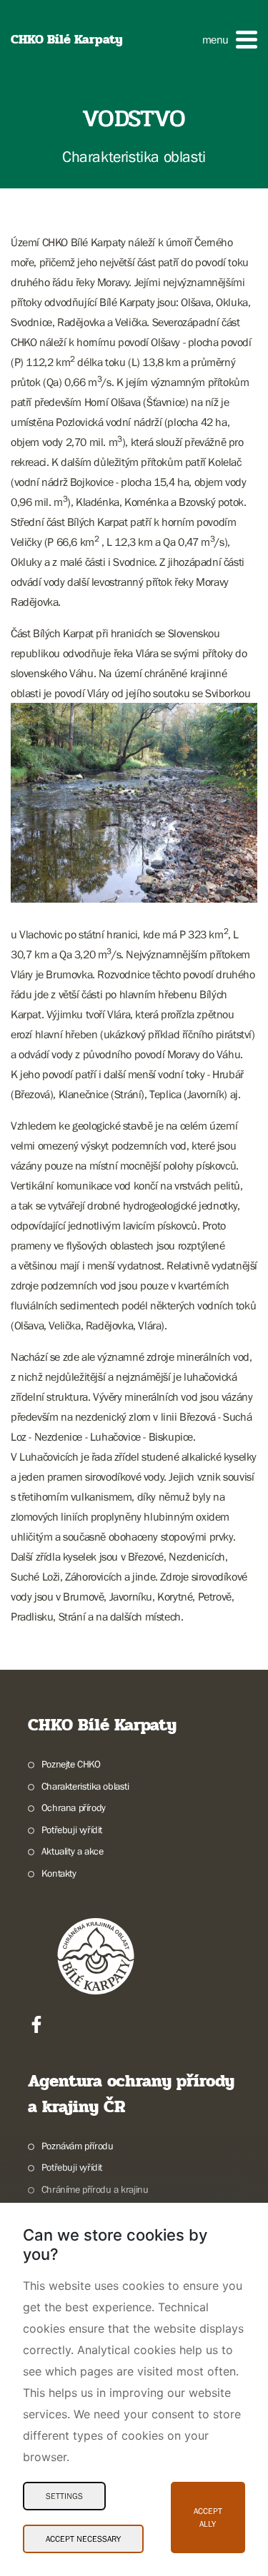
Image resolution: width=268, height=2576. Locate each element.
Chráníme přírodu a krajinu (95, 2189)
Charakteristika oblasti (85, 1786)
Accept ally (208, 2517)
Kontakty (59, 1873)
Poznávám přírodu (77, 2146)
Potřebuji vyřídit (72, 1830)
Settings (64, 2496)
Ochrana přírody (74, 1807)
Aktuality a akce (72, 1851)
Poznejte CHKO (71, 1764)
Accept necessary (83, 2539)
